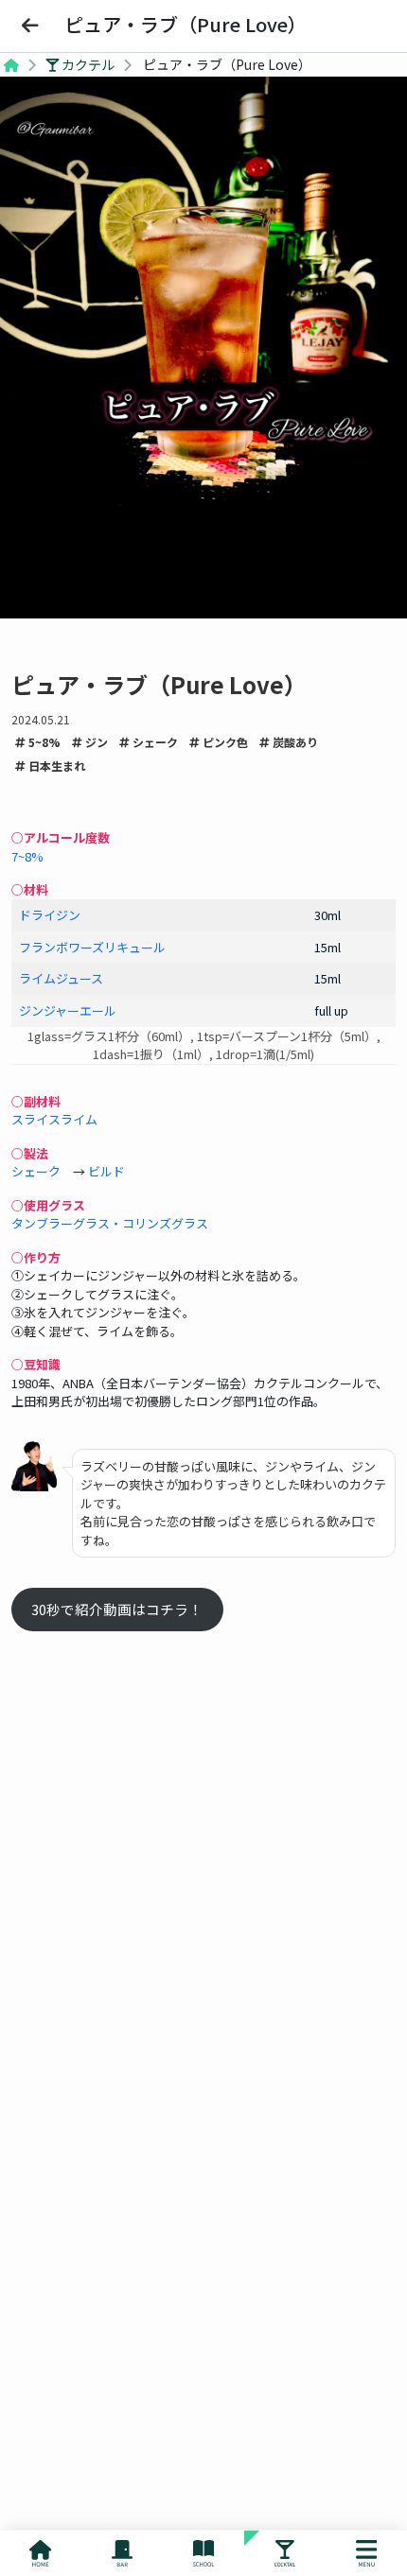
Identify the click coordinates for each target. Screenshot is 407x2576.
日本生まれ (55, 766)
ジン (95, 742)
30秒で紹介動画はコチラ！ (117, 1609)
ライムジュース (61, 978)
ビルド (106, 1171)
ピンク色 (224, 742)
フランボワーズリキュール (92, 947)
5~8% (43, 742)
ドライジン (50, 915)
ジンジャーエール (68, 1010)
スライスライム (54, 1119)
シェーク (154, 742)
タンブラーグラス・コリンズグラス (110, 1223)
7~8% (27, 856)
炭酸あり (294, 742)
